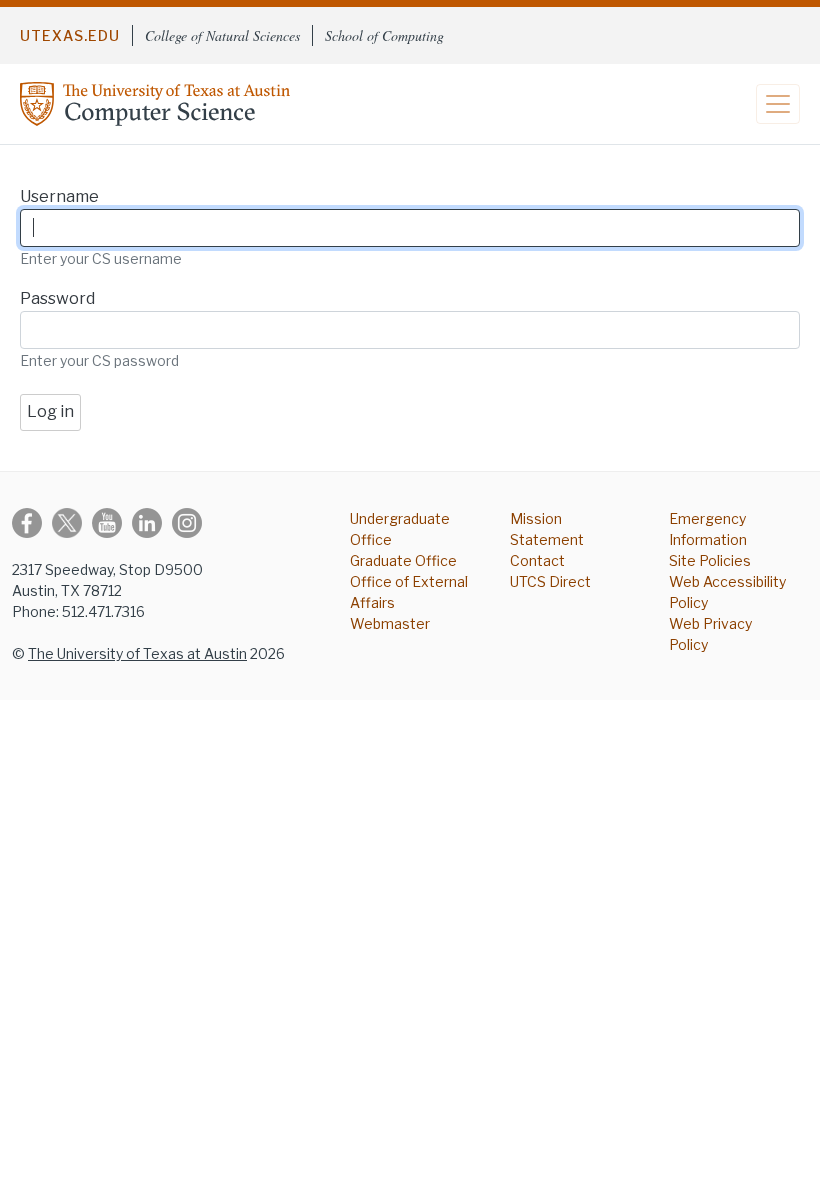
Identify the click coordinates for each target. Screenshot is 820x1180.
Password (57, 298)
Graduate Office (403, 560)
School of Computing (384, 35)
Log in (50, 411)
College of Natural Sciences (222, 35)
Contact (537, 560)
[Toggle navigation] (778, 104)
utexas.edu (70, 35)
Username (59, 196)
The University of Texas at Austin (137, 653)
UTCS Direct (550, 581)
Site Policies (710, 560)
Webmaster (390, 623)
